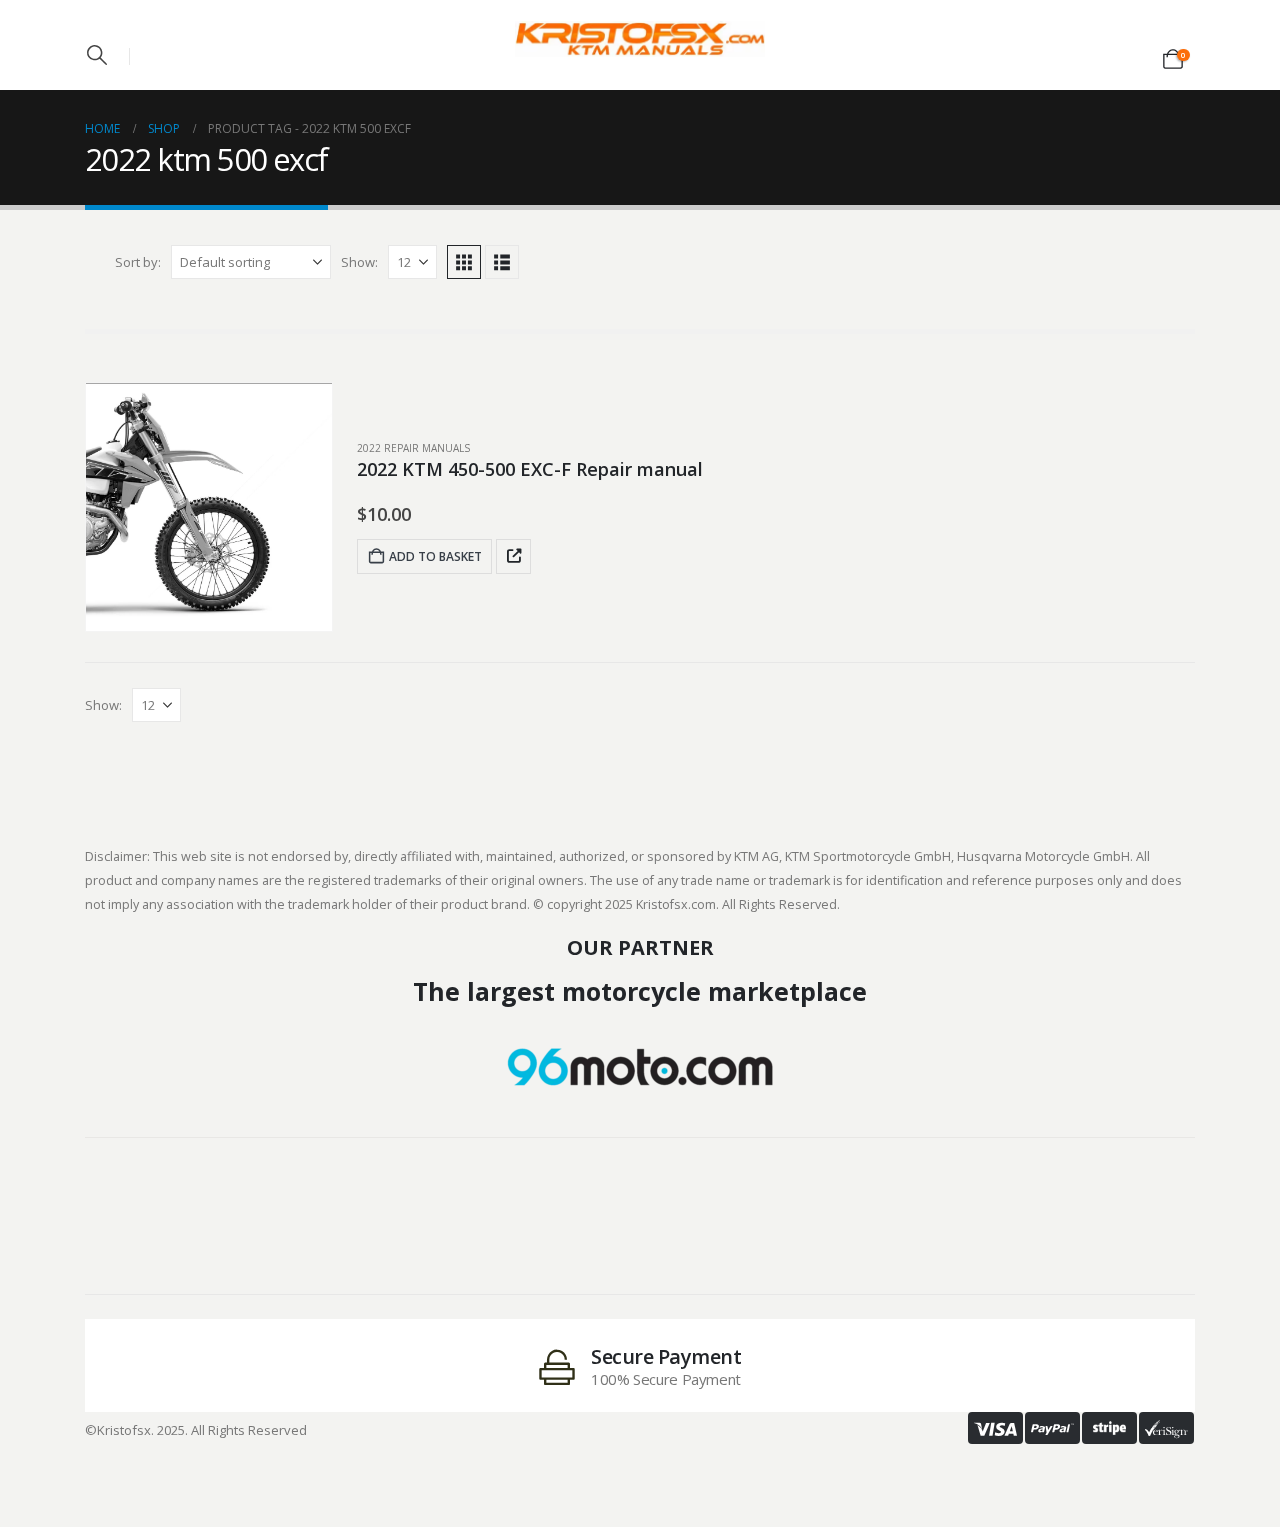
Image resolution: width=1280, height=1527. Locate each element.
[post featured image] (209, 507)
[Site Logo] (640, 39)
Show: (359, 262)
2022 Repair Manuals (413, 448)
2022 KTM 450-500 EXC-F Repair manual (530, 469)
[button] (97, 55)
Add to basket (435, 556)
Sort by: (138, 262)
